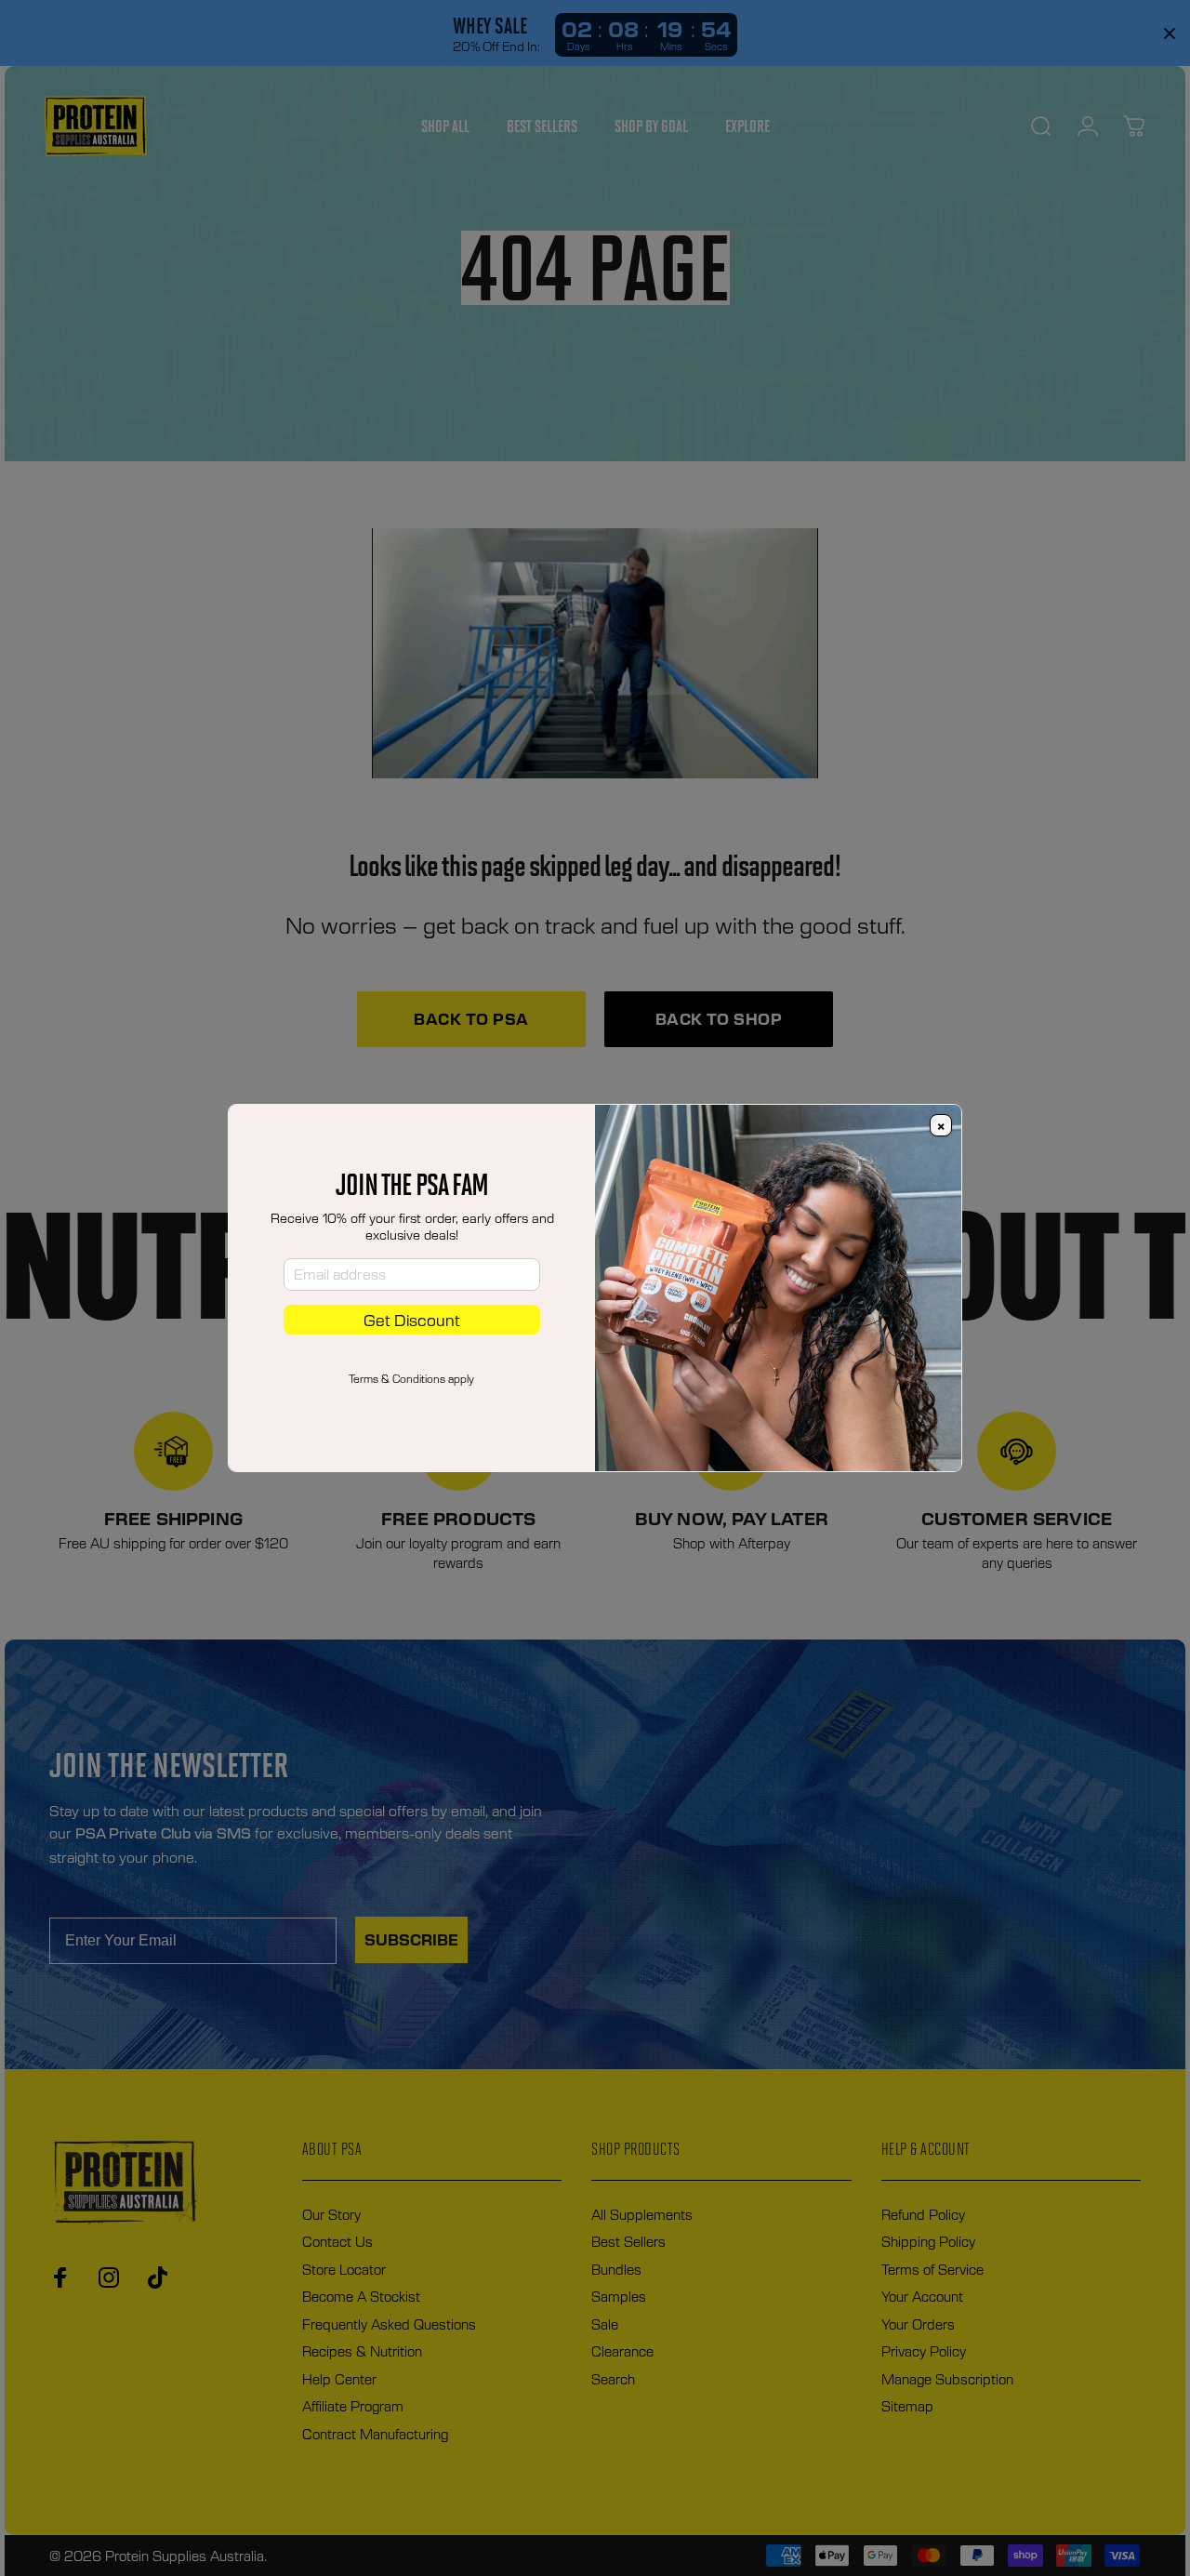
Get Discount (412, 1320)
